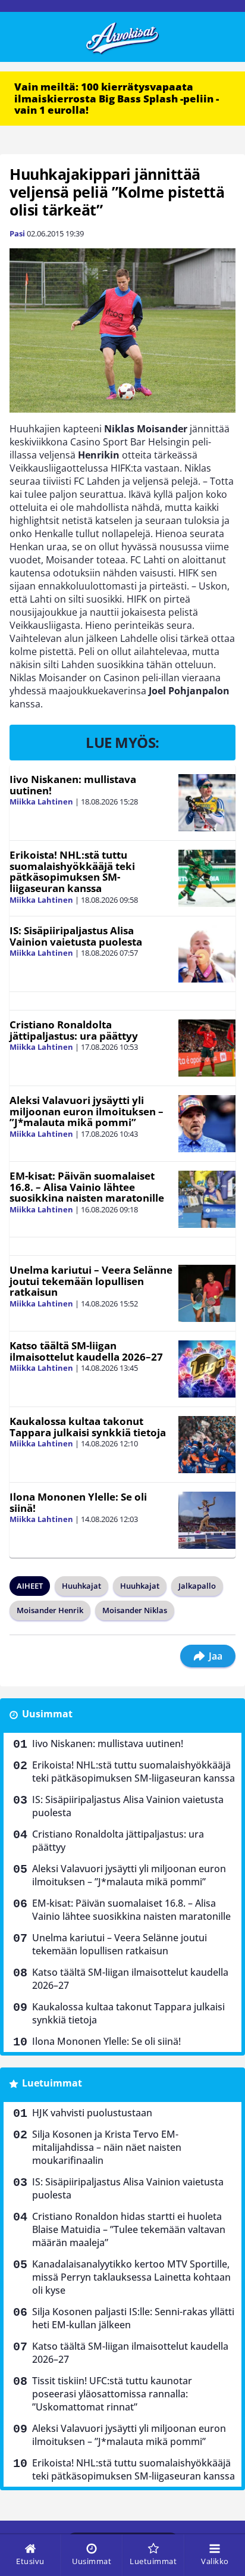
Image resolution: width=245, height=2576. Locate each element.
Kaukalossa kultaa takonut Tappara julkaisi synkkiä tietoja (88, 1427)
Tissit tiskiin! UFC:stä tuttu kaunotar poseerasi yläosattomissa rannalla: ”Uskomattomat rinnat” (112, 2394)
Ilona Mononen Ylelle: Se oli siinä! (78, 1502)
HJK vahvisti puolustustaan (92, 2113)
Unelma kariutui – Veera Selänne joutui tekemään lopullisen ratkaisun (91, 1281)
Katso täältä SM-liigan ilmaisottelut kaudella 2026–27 (86, 1351)
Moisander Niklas (135, 1610)
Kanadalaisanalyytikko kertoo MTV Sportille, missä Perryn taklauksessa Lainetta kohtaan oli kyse (131, 2277)
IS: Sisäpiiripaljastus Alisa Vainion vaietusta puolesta (76, 936)
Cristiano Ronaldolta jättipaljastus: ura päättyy (74, 1030)
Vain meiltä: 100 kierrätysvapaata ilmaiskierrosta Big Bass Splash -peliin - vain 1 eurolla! (117, 98)
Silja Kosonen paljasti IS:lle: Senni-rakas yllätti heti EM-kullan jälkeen (133, 2318)
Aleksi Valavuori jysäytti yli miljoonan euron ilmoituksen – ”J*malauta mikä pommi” (87, 1111)
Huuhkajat (81, 1586)
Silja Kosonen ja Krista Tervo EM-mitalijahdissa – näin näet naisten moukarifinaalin (107, 2147)
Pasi (17, 233)
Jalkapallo (197, 1586)
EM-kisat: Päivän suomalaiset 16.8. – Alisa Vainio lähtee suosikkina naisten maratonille (87, 1187)
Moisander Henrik (50, 1610)
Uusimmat (47, 1714)
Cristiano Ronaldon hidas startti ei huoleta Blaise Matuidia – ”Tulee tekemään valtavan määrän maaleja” (129, 2229)
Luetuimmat (52, 2083)
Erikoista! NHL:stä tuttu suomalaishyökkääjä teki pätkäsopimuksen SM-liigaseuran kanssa (72, 871)
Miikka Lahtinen (41, 802)
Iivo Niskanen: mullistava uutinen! (73, 785)
